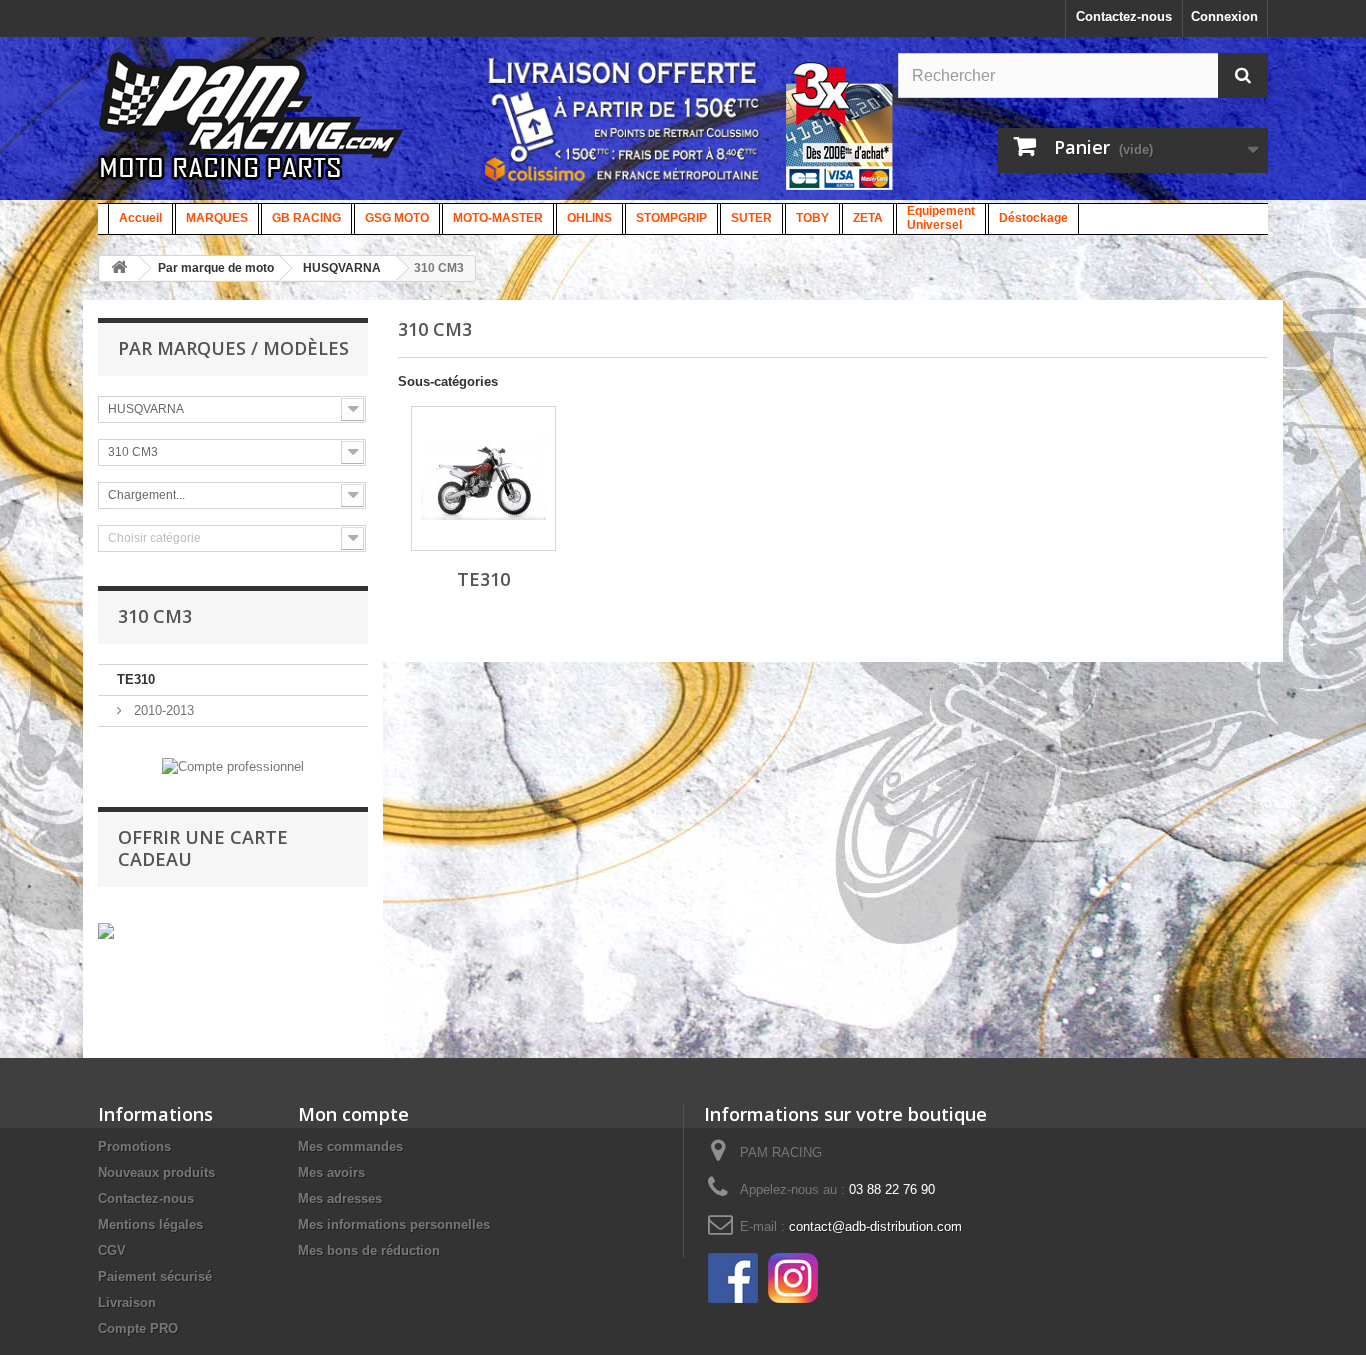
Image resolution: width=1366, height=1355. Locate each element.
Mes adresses (340, 1198)
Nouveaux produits (156, 1172)
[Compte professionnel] (233, 765)
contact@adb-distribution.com (875, 1226)
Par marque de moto (216, 268)
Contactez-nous (1124, 16)
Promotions (134, 1146)
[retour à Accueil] (119, 268)
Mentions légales (150, 1224)
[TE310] (483, 478)
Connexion (1224, 16)
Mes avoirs (331, 1172)
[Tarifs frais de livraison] (623, 119)
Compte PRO (138, 1328)
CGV (112, 1250)
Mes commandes (350, 1146)
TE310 (136, 679)
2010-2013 (162, 710)
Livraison (127, 1302)
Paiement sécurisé (155, 1276)
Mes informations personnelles (394, 1224)
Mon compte (353, 1114)
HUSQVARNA (342, 268)
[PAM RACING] (251, 126)
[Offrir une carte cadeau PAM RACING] (106, 930)
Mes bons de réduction (369, 1250)
